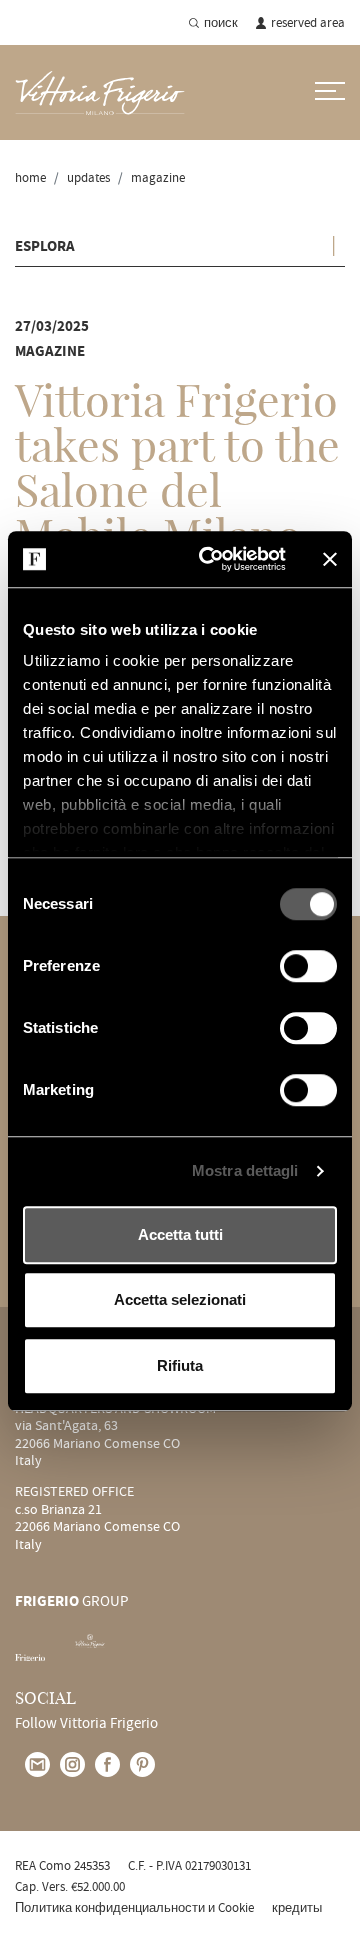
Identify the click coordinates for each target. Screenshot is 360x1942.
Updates (88, 177)
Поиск (221, 22)
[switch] (308, 966)
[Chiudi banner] (330, 559)
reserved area (308, 22)
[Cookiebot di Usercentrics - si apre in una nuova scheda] (211, 559)
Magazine (158, 177)
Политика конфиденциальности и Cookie (134, 1907)
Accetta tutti (180, 1234)
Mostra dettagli (245, 1170)
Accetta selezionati (180, 1299)
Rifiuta (180, 1365)
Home (30, 177)
